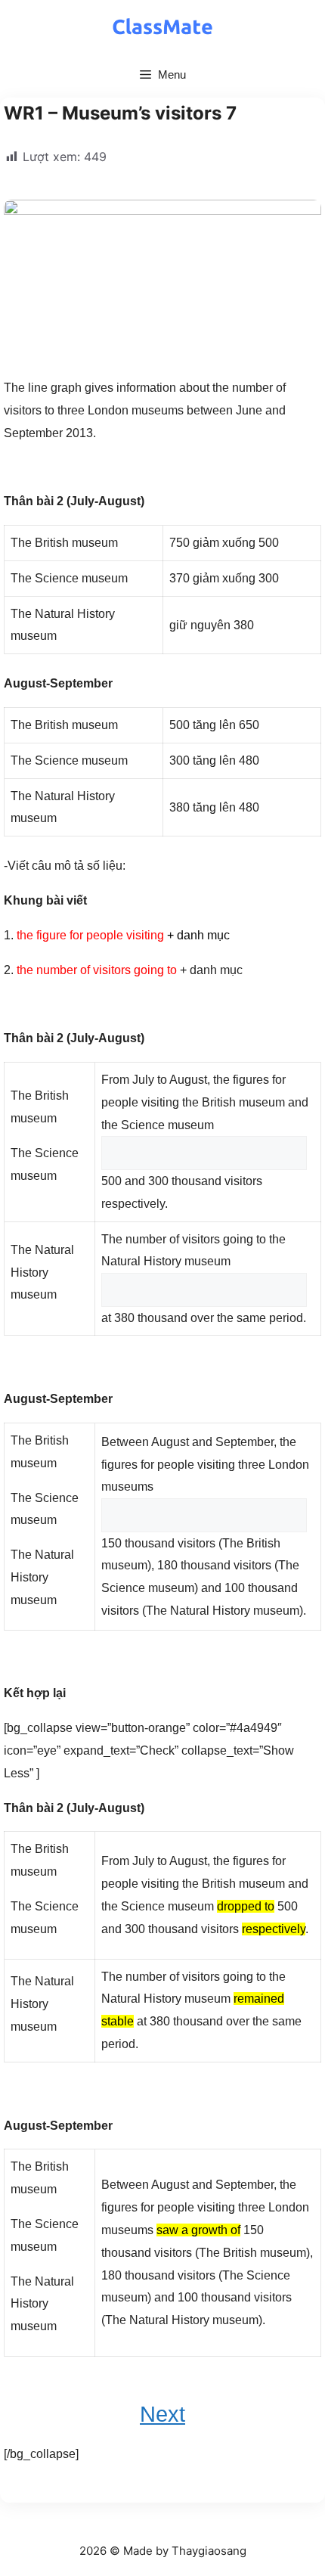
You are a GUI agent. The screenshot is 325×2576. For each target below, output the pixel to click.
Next (162, 2414)
